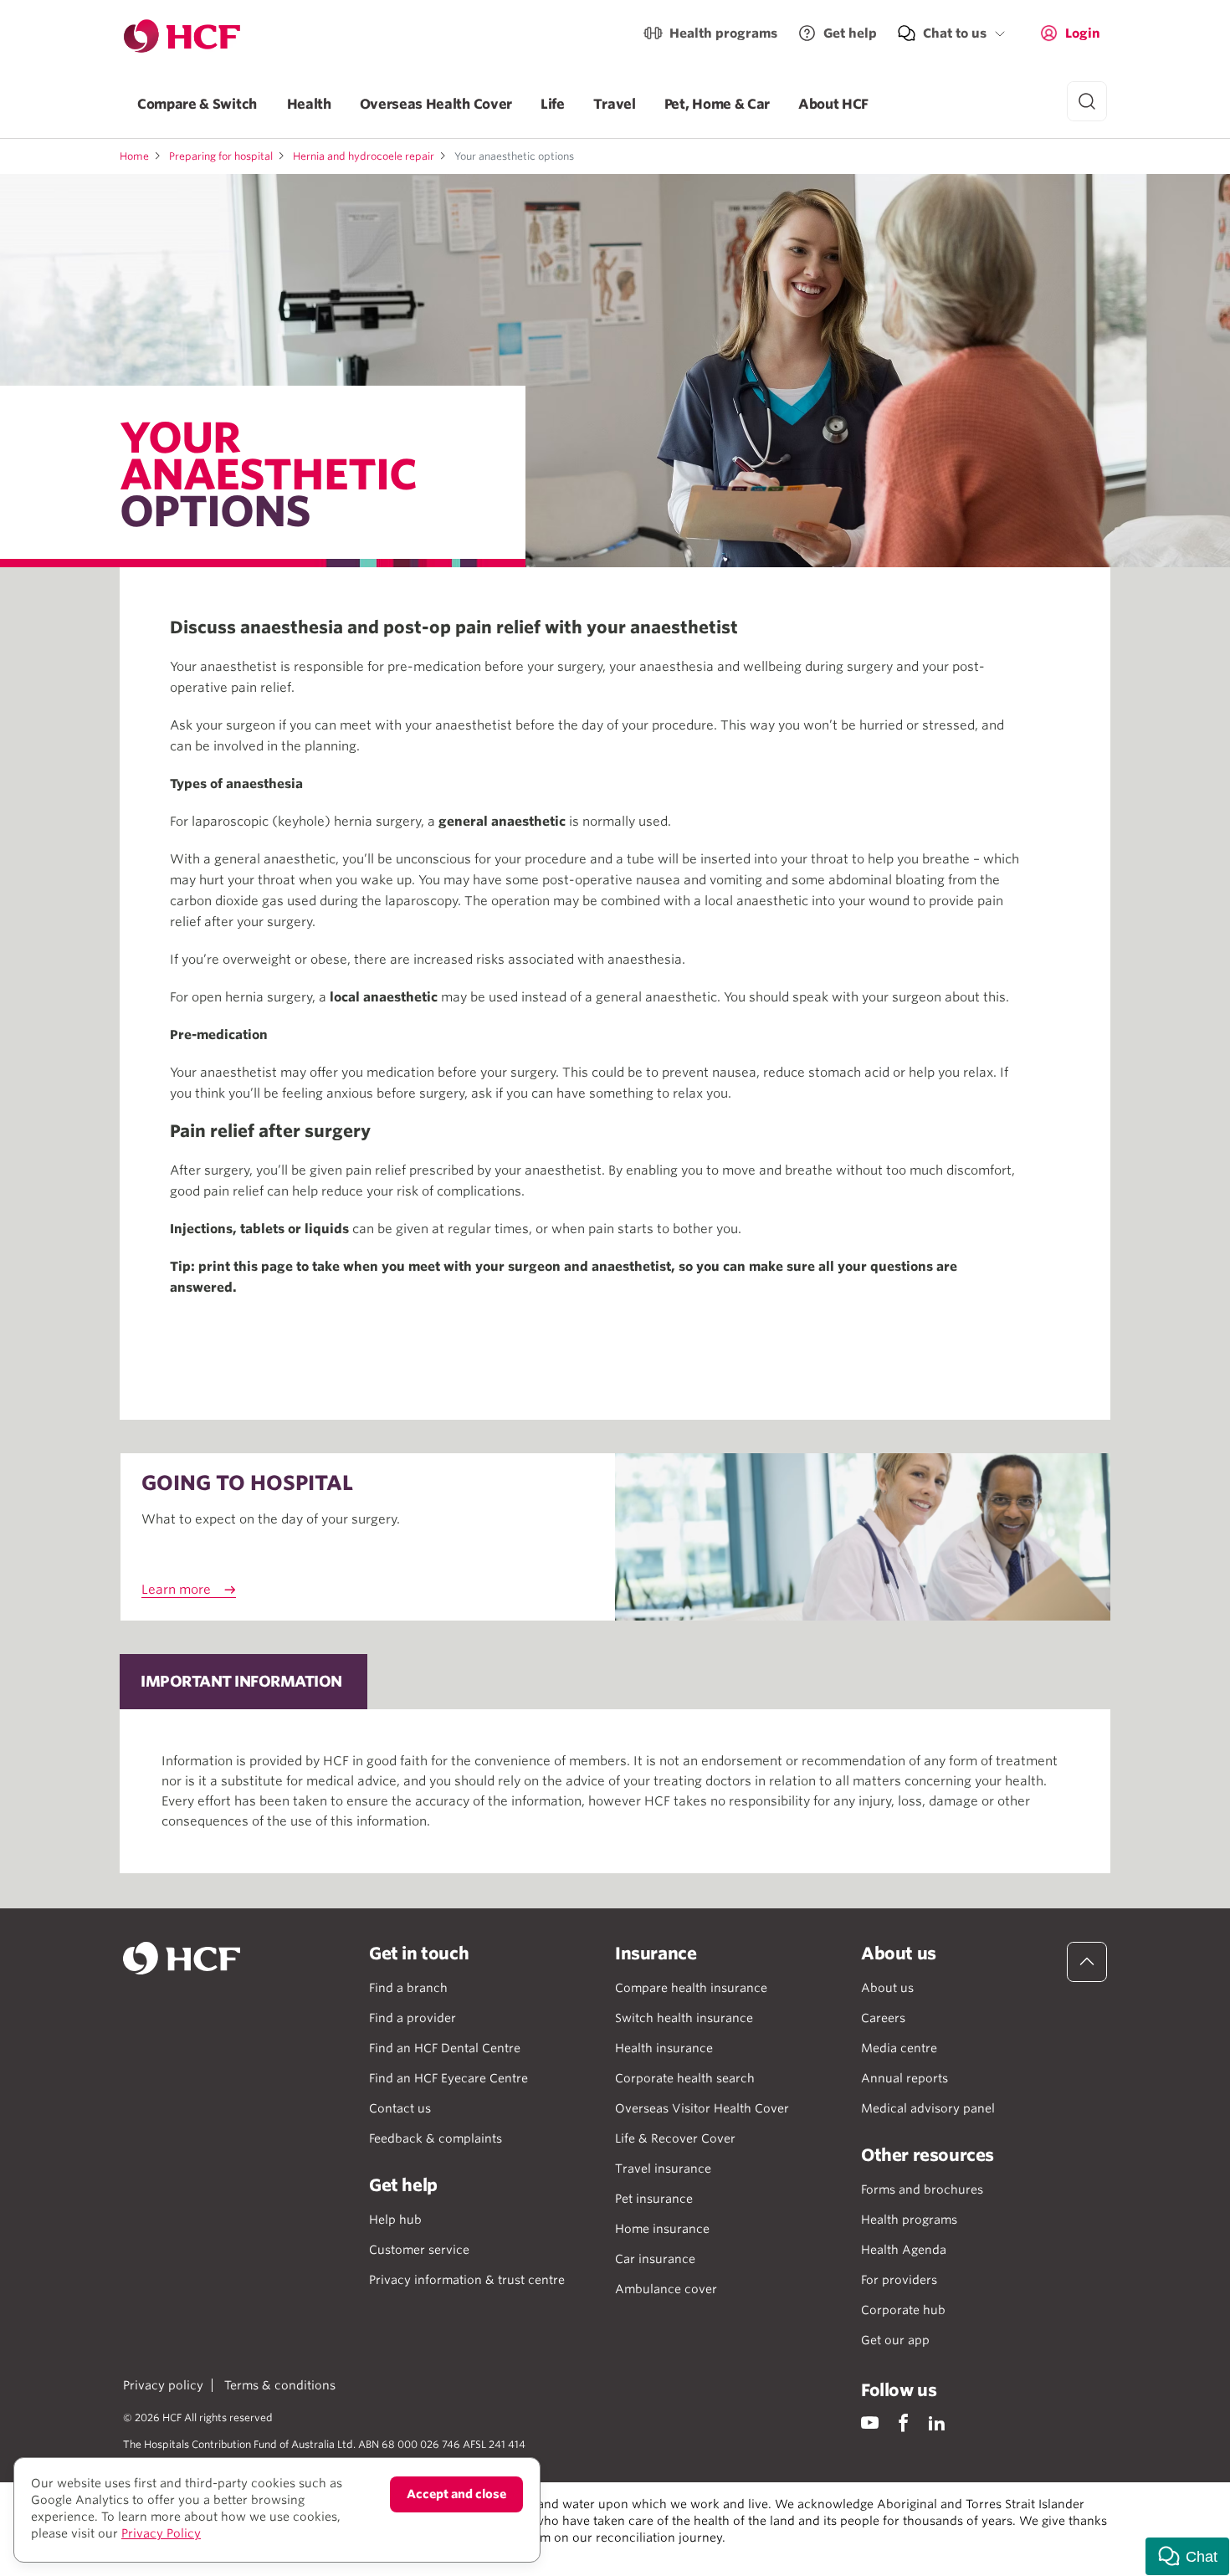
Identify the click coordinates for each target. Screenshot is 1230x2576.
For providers (899, 2280)
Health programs (723, 33)
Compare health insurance (691, 1988)
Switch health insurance (684, 2018)
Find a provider (413, 2018)
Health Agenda (904, 2250)
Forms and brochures (922, 2189)
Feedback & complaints (436, 2138)
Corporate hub (903, 2310)
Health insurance (664, 2048)
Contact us (400, 2108)
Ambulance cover (666, 2289)
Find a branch (408, 1988)
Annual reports (905, 2078)
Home (134, 156)
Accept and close (456, 2494)
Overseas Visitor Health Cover (702, 2108)
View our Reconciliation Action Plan (307, 2554)
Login (1083, 33)
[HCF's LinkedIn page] (937, 2422)
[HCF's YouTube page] (870, 2422)
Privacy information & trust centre (467, 2280)
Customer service (419, 2250)
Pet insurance (654, 2199)
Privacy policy (163, 2385)
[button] (1187, 2556)
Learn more (176, 1590)
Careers (883, 2018)
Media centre (899, 2048)
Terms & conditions (280, 2385)
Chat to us (955, 33)
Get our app (895, 2340)
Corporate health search (685, 2078)
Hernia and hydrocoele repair (364, 156)
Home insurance (662, 2229)
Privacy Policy (161, 2533)
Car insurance (655, 2259)
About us (887, 1988)
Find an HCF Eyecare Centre (448, 2078)
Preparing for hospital (221, 156)
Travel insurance (663, 2169)
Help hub (395, 2220)
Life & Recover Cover (675, 2138)
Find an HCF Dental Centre (445, 2048)
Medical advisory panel (928, 2108)
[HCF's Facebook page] (903, 2422)
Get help (850, 33)
